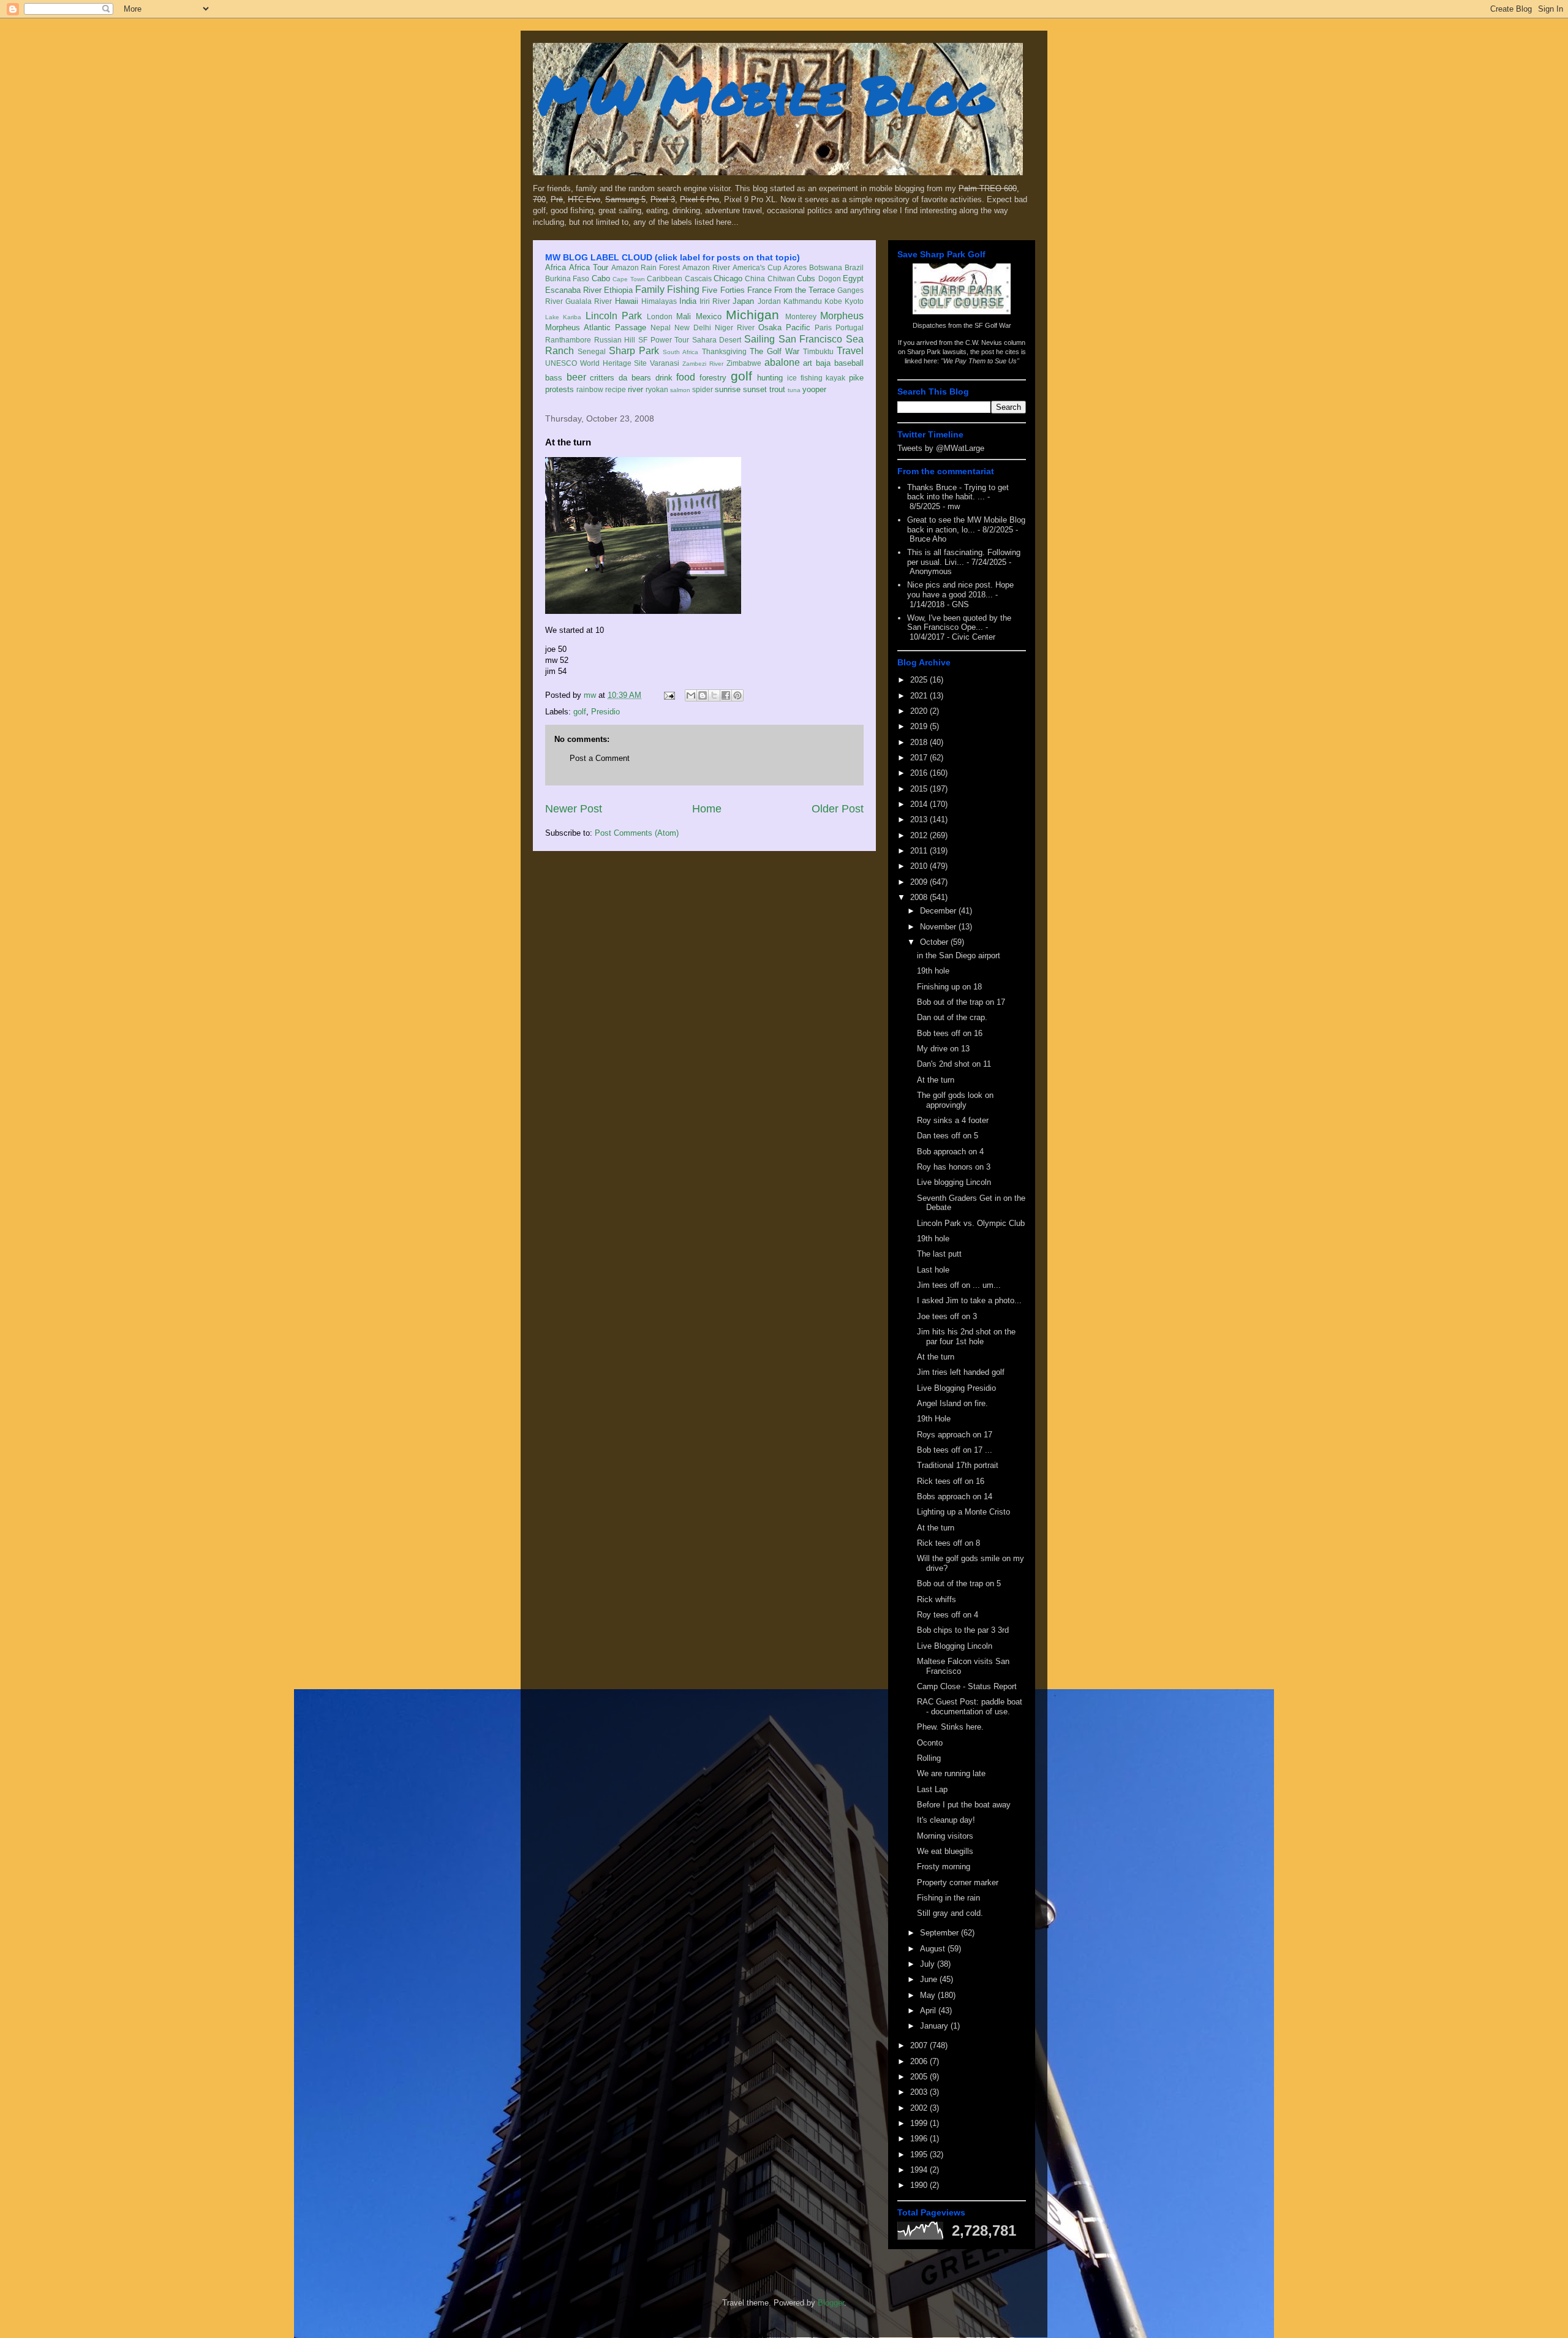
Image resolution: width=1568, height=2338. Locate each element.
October (935, 942)
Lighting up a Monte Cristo (963, 1512)
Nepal (661, 327)
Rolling (929, 1758)
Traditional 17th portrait (958, 1465)
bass (554, 378)
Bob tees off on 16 (950, 1033)
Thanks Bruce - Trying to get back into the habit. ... (958, 492)
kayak (835, 378)
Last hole (933, 1270)
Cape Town (628, 279)
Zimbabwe (744, 363)
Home (707, 809)
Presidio (605, 712)
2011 (920, 851)
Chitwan (781, 278)
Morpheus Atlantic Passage (596, 327)
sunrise (728, 389)
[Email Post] (669, 695)
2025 (920, 680)
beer (576, 377)
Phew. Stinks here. (950, 1727)
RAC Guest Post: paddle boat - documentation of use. (970, 1707)
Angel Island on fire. (952, 1403)
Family (650, 289)
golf (741, 376)
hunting (770, 378)
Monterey (801, 316)
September (940, 1933)
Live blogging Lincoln (954, 1182)
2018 (920, 742)
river (635, 389)
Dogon (830, 278)
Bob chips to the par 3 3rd (963, 1630)
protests (560, 389)
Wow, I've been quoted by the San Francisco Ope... (959, 623)
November (939, 927)
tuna (794, 390)
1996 (920, 2139)
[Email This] (691, 695)
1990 (920, 2185)
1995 (920, 2155)
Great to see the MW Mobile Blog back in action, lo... (966, 525)
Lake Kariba (563, 317)
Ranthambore (568, 340)
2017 (920, 758)
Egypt (853, 278)
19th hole (933, 971)
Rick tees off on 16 (951, 1481)
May (929, 1995)
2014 (920, 804)
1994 (920, 2170)
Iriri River (715, 301)
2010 (920, 866)
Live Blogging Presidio (956, 1388)
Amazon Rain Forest (646, 267)
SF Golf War (993, 325)
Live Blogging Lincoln (955, 1646)
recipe (616, 389)
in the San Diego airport (959, 955)
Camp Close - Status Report (967, 1686)
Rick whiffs (937, 1599)
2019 (920, 726)
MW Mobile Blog (766, 94)
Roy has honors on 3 (954, 1167)
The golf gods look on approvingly (955, 1100)
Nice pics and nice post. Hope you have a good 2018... (960, 590)
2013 (920, 819)
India (688, 301)
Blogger (831, 2303)
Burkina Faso (567, 278)
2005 (920, 2077)
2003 (920, 2092)
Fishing (683, 289)
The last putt (939, 1254)
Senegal (592, 351)
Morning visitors (945, 1836)
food (686, 377)
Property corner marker (958, 1882)
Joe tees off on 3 (947, 1316)
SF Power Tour (664, 340)
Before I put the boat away (964, 1805)
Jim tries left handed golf (961, 1372)
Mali (684, 316)
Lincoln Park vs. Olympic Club (971, 1223)
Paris (823, 327)
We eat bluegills (945, 1851)
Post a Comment (600, 758)
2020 (920, 711)
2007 (920, 2045)
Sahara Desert (717, 340)
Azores (795, 267)
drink (664, 378)
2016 (920, 773)
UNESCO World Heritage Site (596, 363)
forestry (713, 378)
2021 (920, 696)
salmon (680, 390)
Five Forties (723, 290)
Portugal (850, 327)
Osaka (770, 327)
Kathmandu (803, 301)
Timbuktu (818, 351)
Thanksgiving (724, 351)
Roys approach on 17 (955, 1435)
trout (777, 389)
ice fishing (805, 378)
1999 (920, 2123)
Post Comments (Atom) (637, 833)
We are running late (951, 1773)
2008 (920, 897)
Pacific (798, 327)
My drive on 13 (943, 1049)
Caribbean (665, 278)
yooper (814, 389)
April (929, 2011)
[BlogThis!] (703, 695)
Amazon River (706, 267)
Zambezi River (703, 364)
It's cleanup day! (946, 1820)
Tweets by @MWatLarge (941, 448)
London (660, 316)
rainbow (590, 389)
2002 (920, 2108)
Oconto (930, 1743)
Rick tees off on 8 (948, 1543)
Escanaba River (573, 290)
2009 (920, 882)
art (808, 363)
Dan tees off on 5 (948, 1136)
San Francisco (811, 339)
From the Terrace (805, 290)
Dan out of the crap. (952, 1017)
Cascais (698, 278)
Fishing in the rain (948, 1898)
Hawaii (627, 301)
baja (823, 363)
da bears (635, 378)
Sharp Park (634, 351)
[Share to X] (714, 695)
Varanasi (665, 363)
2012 (920, 835)
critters (602, 378)
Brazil (854, 267)
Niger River (735, 327)
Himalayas (659, 301)
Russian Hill (615, 340)
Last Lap (932, 1789)
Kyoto (854, 301)
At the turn (936, 1080)
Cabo (601, 278)
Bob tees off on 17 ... (955, 1450)
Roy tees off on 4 (948, 1615)
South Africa (680, 352)
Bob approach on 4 (950, 1152)
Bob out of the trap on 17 (961, 1002)
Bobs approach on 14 (955, 1496)
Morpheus (842, 316)
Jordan (769, 301)
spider (703, 389)
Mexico (709, 316)
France (759, 290)
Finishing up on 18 (949, 987)
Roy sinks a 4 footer (953, 1120)
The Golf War (775, 351)
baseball (849, 363)
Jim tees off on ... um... (959, 1285)
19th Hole (934, 1419)
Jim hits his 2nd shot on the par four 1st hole (966, 1337)
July (929, 1964)
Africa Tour (589, 267)
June (930, 1979)
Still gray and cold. (950, 1913)
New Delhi (693, 327)
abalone (782, 362)
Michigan (752, 315)
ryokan (657, 389)
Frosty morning (944, 1867)
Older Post (838, 809)
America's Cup (757, 267)
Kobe (833, 301)
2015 (920, 789)
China (755, 278)
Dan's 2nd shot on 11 (954, 1064)
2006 (920, 2061)
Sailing (759, 339)
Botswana (826, 267)
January (935, 2026)
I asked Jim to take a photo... (969, 1300)
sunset (755, 389)
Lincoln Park (614, 316)
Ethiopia (618, 290)
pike (856, 378)
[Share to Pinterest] (737, 695)
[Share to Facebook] (726, 695)
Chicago (728, 278)
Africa (556, 267)
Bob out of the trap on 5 (959, 1583)
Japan (743, 301)
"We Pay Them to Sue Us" (980, 361)
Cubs (806, 278)
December (939, 911)
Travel (850, 351)
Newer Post (574, 809)
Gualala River (589, 301)
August (934, 1949)
